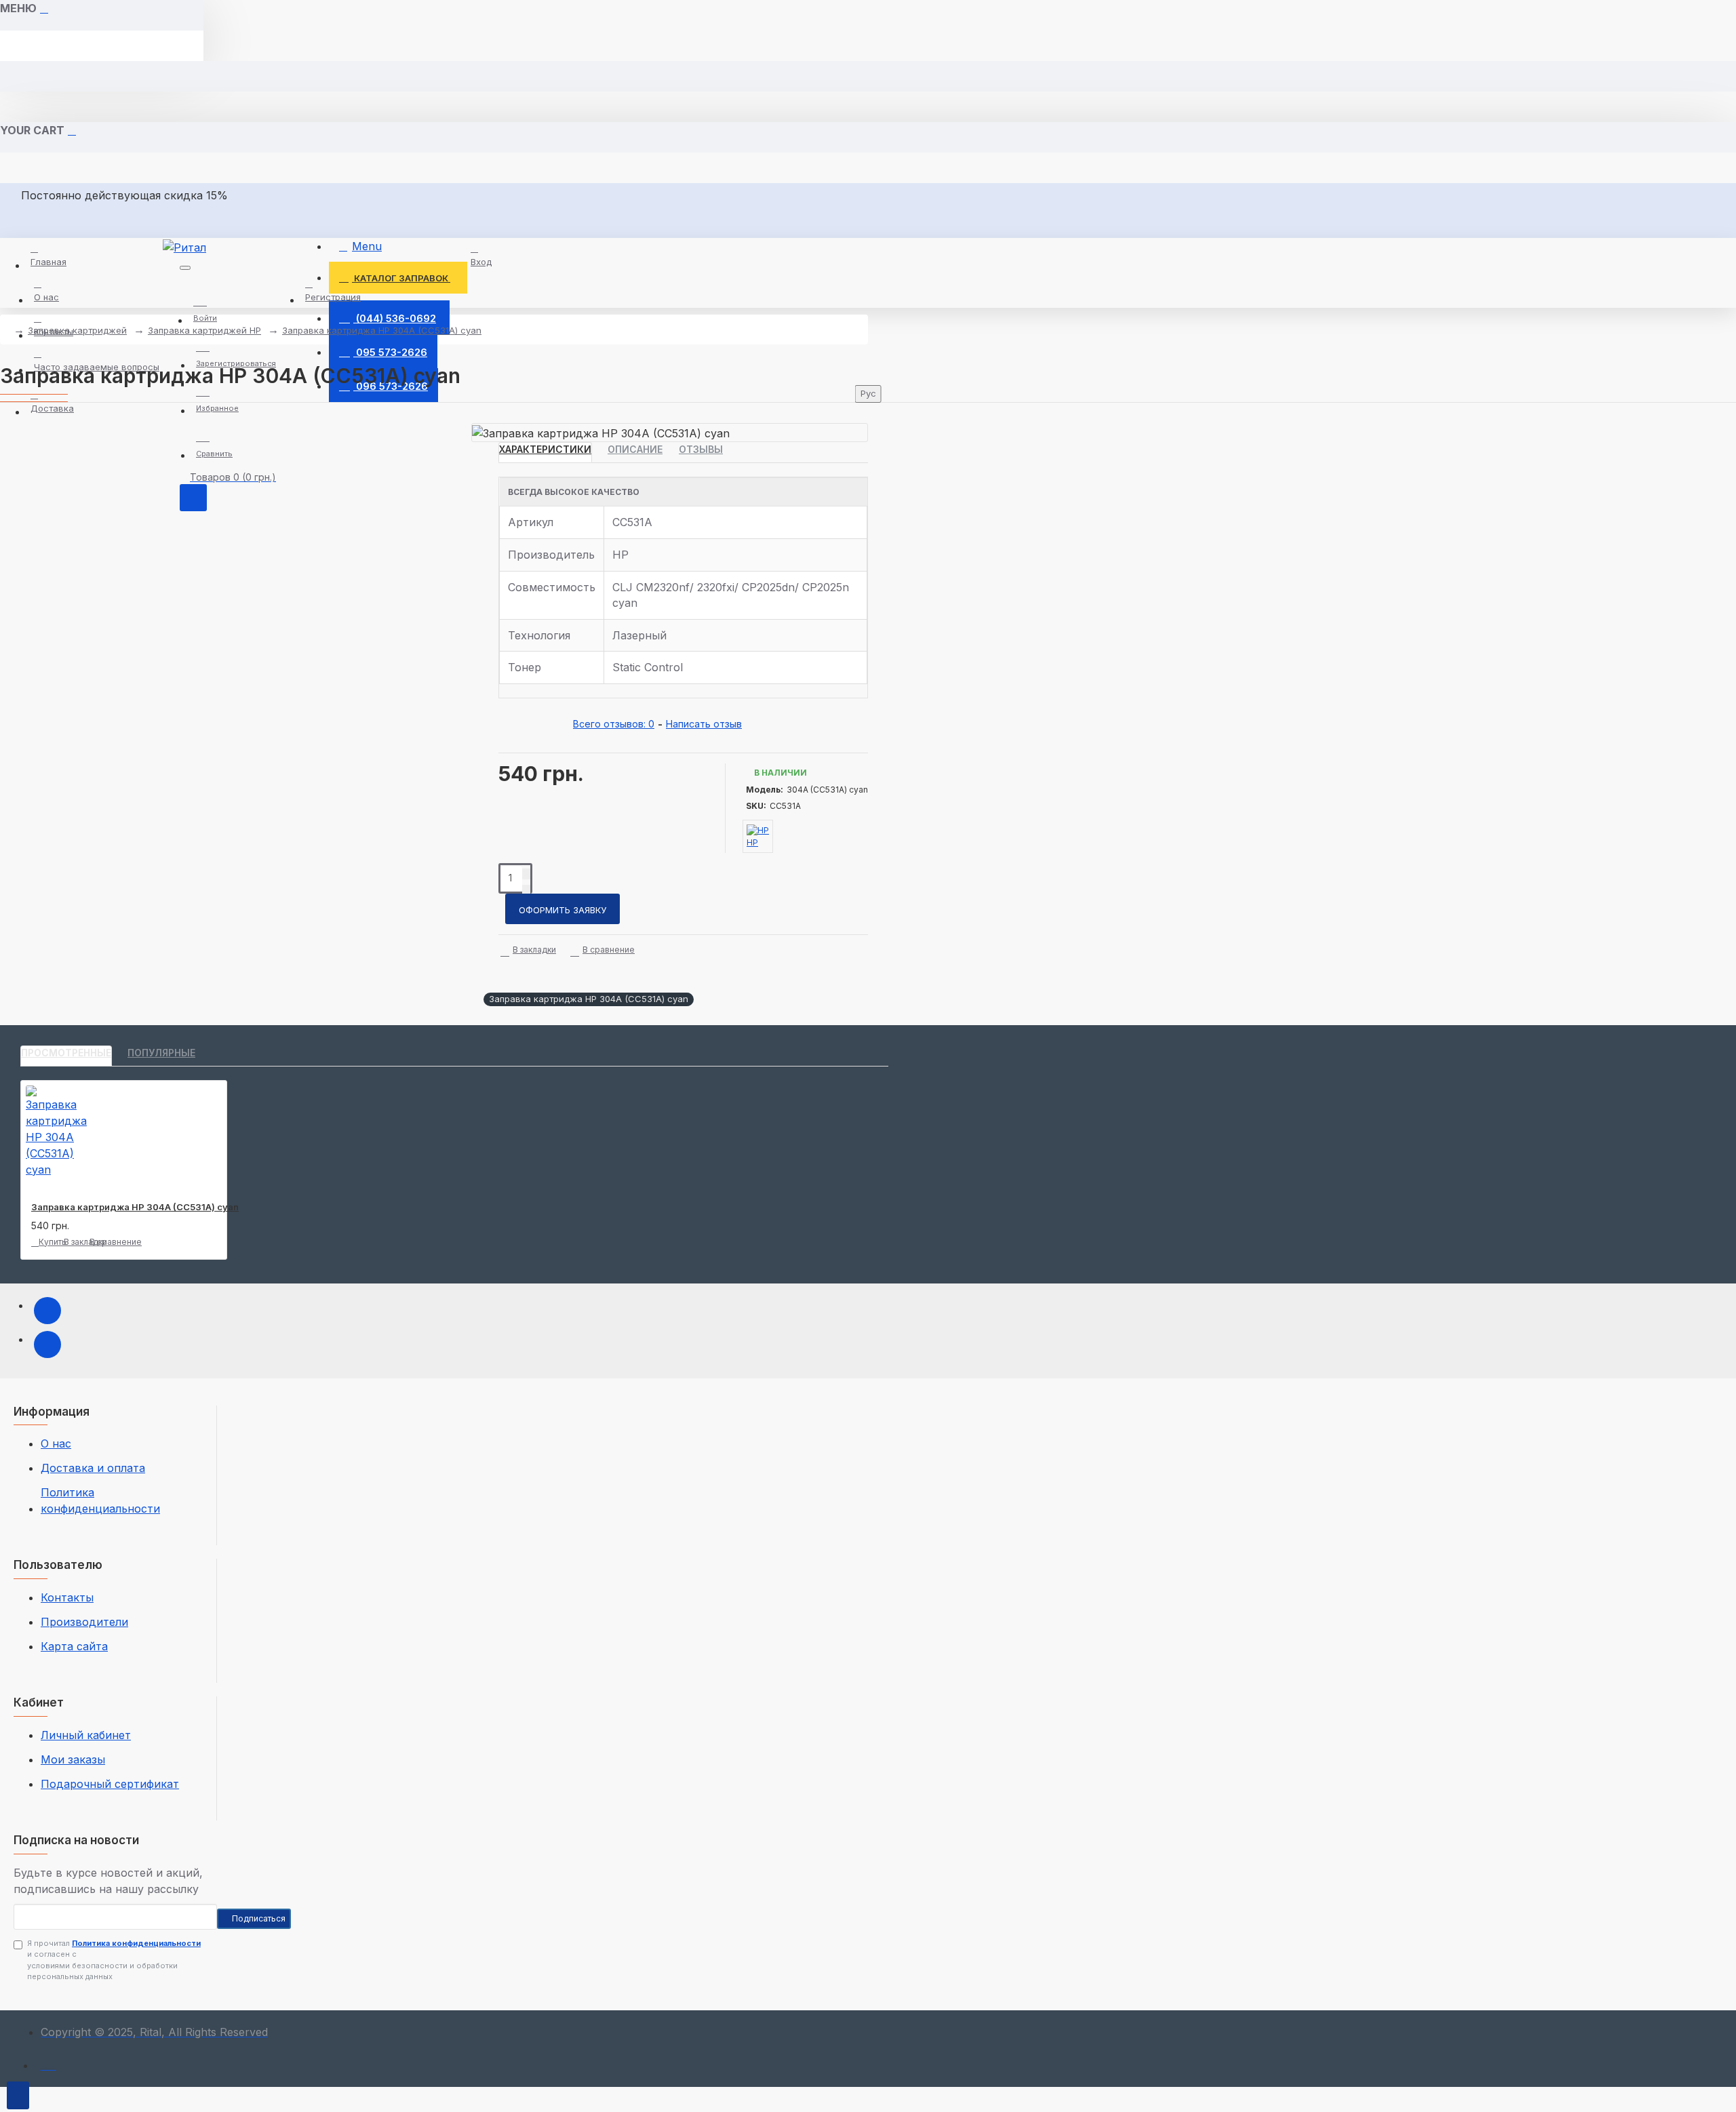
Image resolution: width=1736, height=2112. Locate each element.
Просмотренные (66, 1053)
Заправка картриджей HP (204, 330)
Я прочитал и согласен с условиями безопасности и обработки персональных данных (114, 1960)
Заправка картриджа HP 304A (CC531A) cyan (382, 330)
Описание (635, 449)
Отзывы (701, 449)
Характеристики (545, 449)
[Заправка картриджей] (48, 2062)
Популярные (161, 1053)
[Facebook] (47, 1311)
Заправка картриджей (77, 330)
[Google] (47, 1344)
